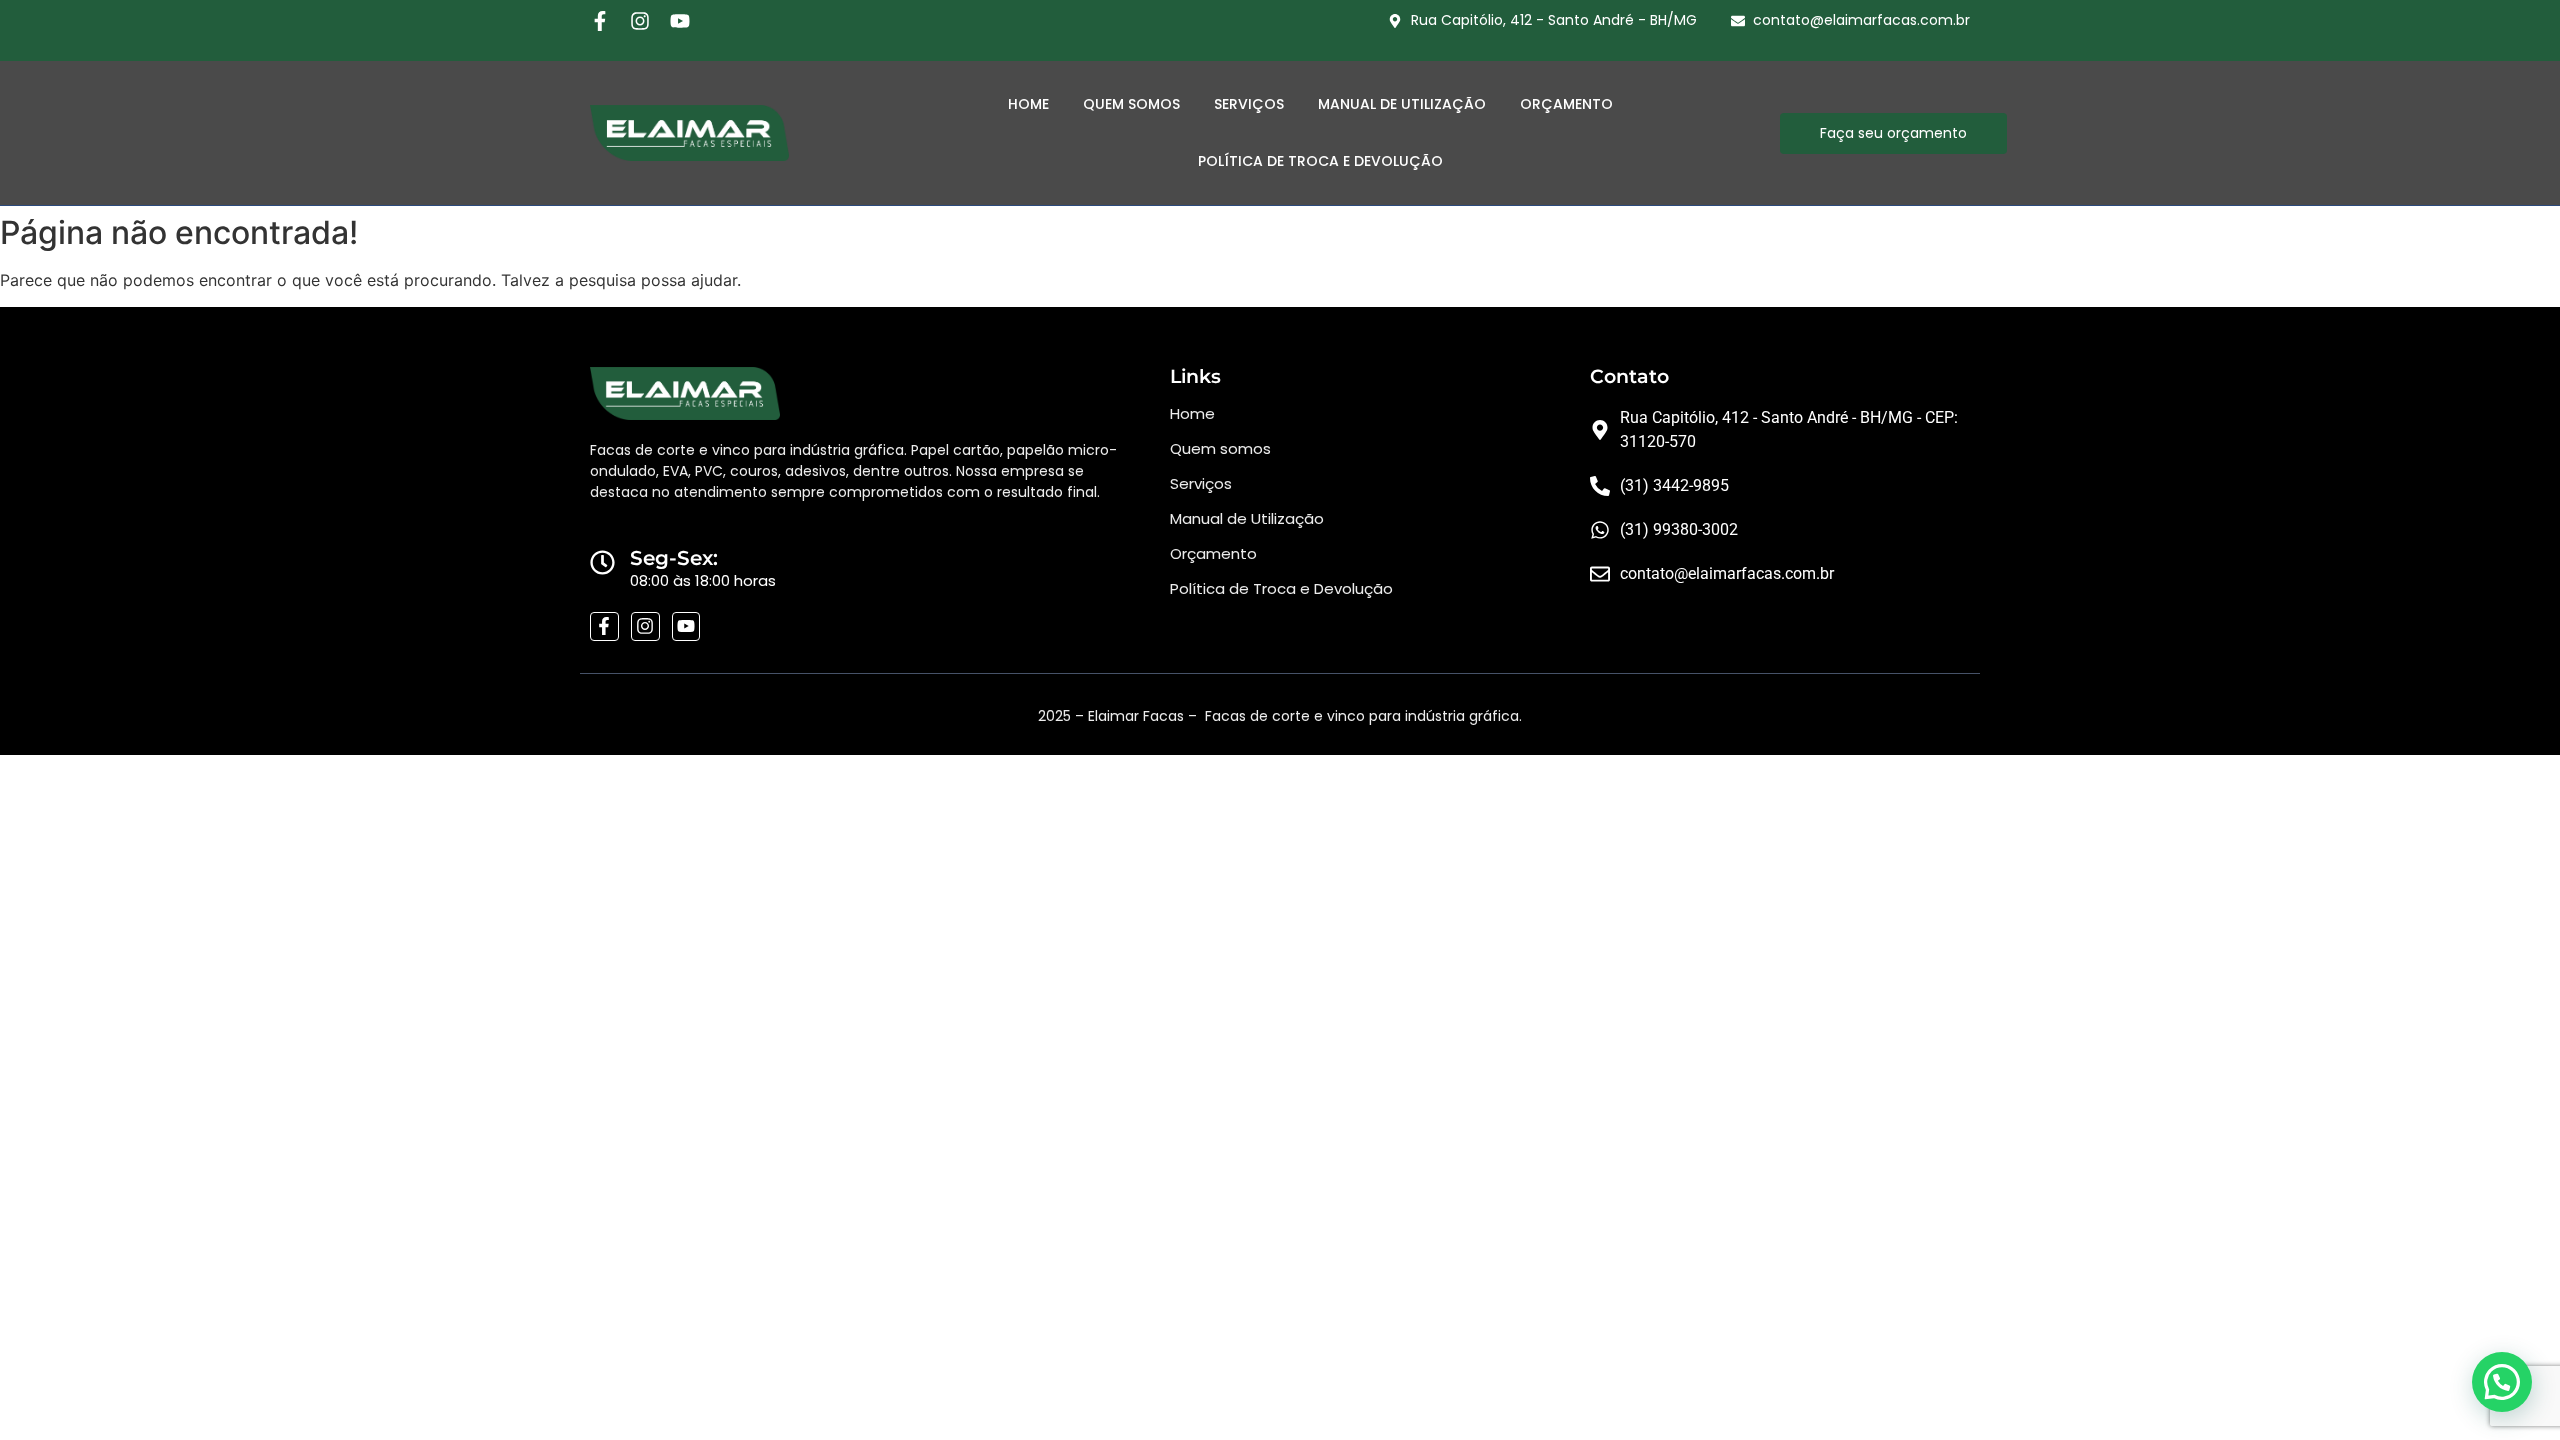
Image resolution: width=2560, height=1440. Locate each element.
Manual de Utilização (1402, 104)
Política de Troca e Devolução (1320, 161)
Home (1028, 104)
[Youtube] (680, 21)
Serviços (1249, 104)
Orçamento (1566, 104)
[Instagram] (640, 21)
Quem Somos (1131, 104)
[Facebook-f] (600, 21)
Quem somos (1220, 448)
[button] (2502, 1382)
